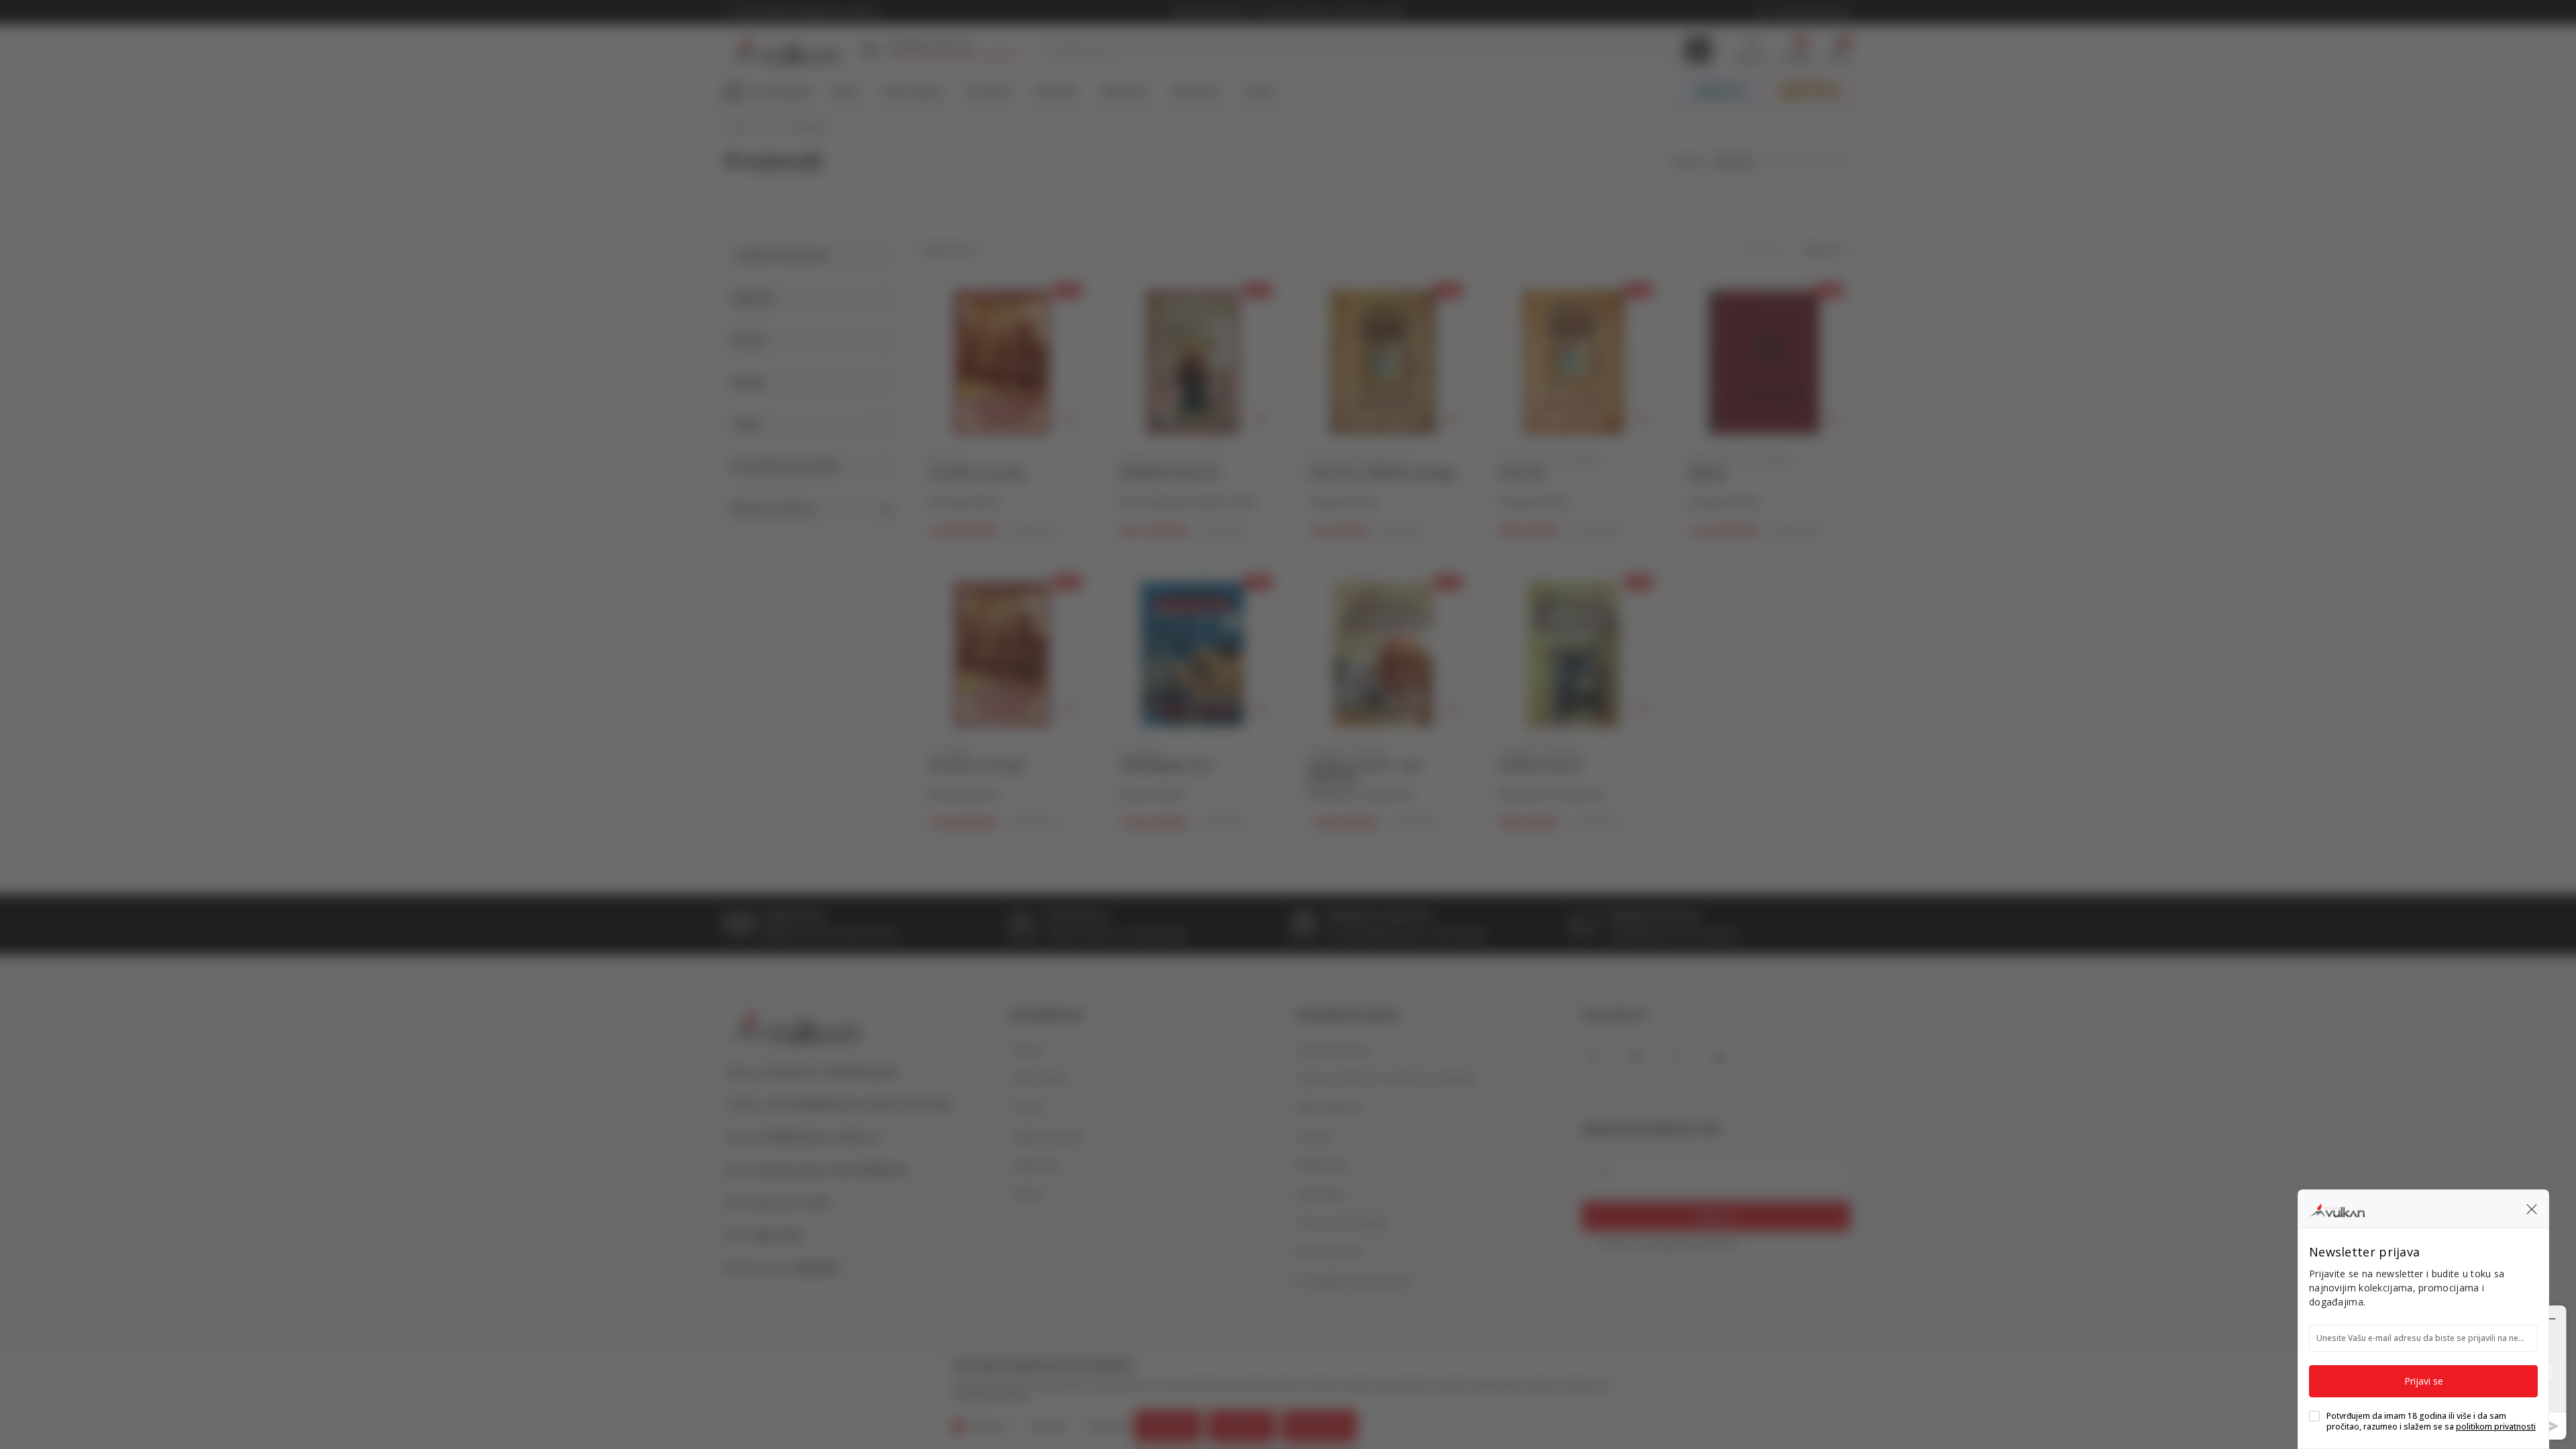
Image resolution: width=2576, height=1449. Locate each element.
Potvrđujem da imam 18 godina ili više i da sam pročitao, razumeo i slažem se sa (2431, 1421)
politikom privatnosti (2496, 1427)
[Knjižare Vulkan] (2337, 1208)
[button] (2532, 1209)
